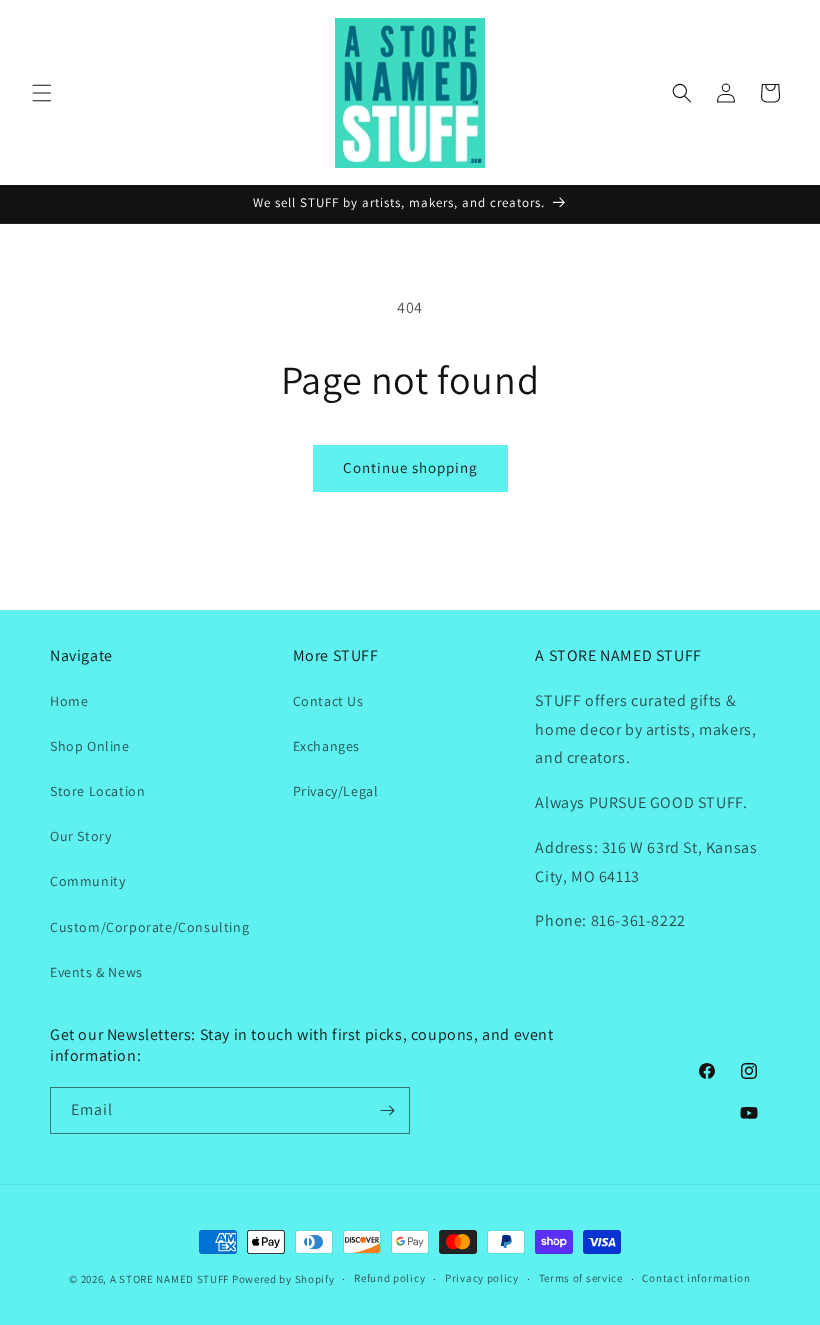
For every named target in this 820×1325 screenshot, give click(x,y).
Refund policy (389, 1278)
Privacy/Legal (336, 791)
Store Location (97, 791)
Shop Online (90, 746)
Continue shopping (410, 467)
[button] (42, 93)
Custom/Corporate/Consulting (149, 927)
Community (87, 881)
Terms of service (581, 1278)
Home (69, 701)
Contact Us (328, 701)
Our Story (80, 836)
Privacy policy (482, 1278)
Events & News (96, 972)
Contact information (696, 1278)
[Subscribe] (387, 1110)
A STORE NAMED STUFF (169, 1279)
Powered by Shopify (283, 1279)
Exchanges (326, 746)
